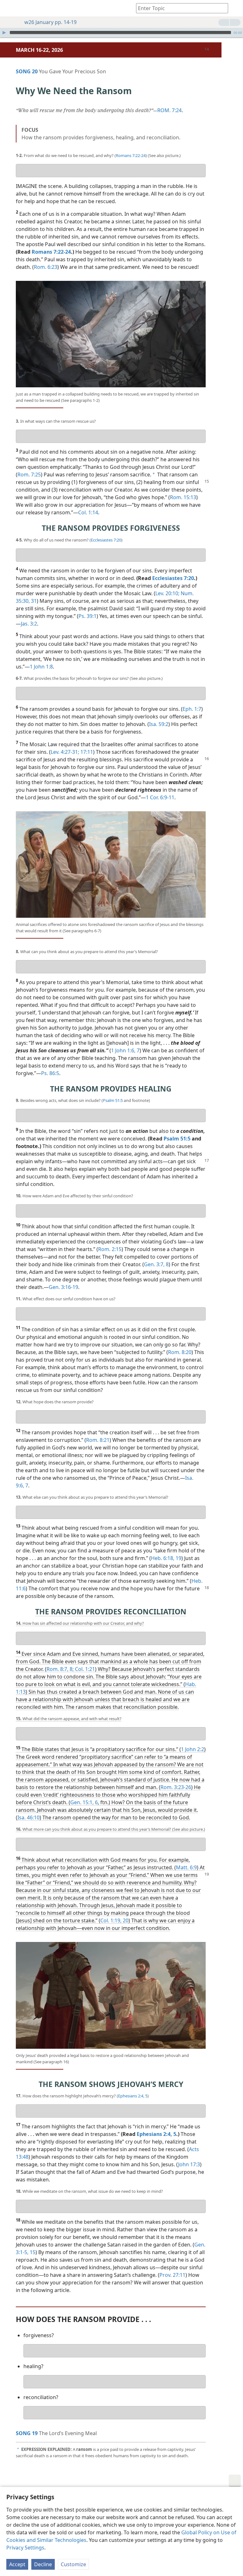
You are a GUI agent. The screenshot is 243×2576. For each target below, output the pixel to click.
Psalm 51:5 (113, 1100)
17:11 (86, 752)
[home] (9, 8)
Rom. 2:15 (110, 1249)
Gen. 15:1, (82, 1802)
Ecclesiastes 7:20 (106, 540)
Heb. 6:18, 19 (166, 1558)
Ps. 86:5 (50, 1073)
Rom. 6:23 (46, 267)
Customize (73, 2564)
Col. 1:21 (84, 1669)
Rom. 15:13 (183, 497)
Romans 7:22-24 (131, 155)
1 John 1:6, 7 (125, 1050)
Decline (43, 2564)
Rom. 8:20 (180, 1352)
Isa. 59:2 (159, 724)
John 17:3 (189, 2164)
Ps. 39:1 (87, 616)
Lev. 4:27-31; (65, 752)
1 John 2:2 (193, 1749)
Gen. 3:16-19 (63, 1287)
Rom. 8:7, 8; (60, 1669)
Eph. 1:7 (192, 709)
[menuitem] (9, 8)
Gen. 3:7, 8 (156, 1264)
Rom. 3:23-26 (176, 1787)
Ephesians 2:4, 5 (133, 2096)
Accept (17, 2564)
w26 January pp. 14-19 (50, 22)
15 (32, 2252)
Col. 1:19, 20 (114, 1920)
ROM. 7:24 (169, 110)
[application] (121, 33)
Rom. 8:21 (98, 1440)
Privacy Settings (25, 2548)
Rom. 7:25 (29, 475)
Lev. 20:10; (167, 593)
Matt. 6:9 (186, 1867)
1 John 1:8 (41, 667)
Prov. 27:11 (172, 2275)
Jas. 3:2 (29, 624)
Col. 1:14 (88, 512)
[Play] (4, 33)
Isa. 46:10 (28, 1817)
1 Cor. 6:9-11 (160, 797)
